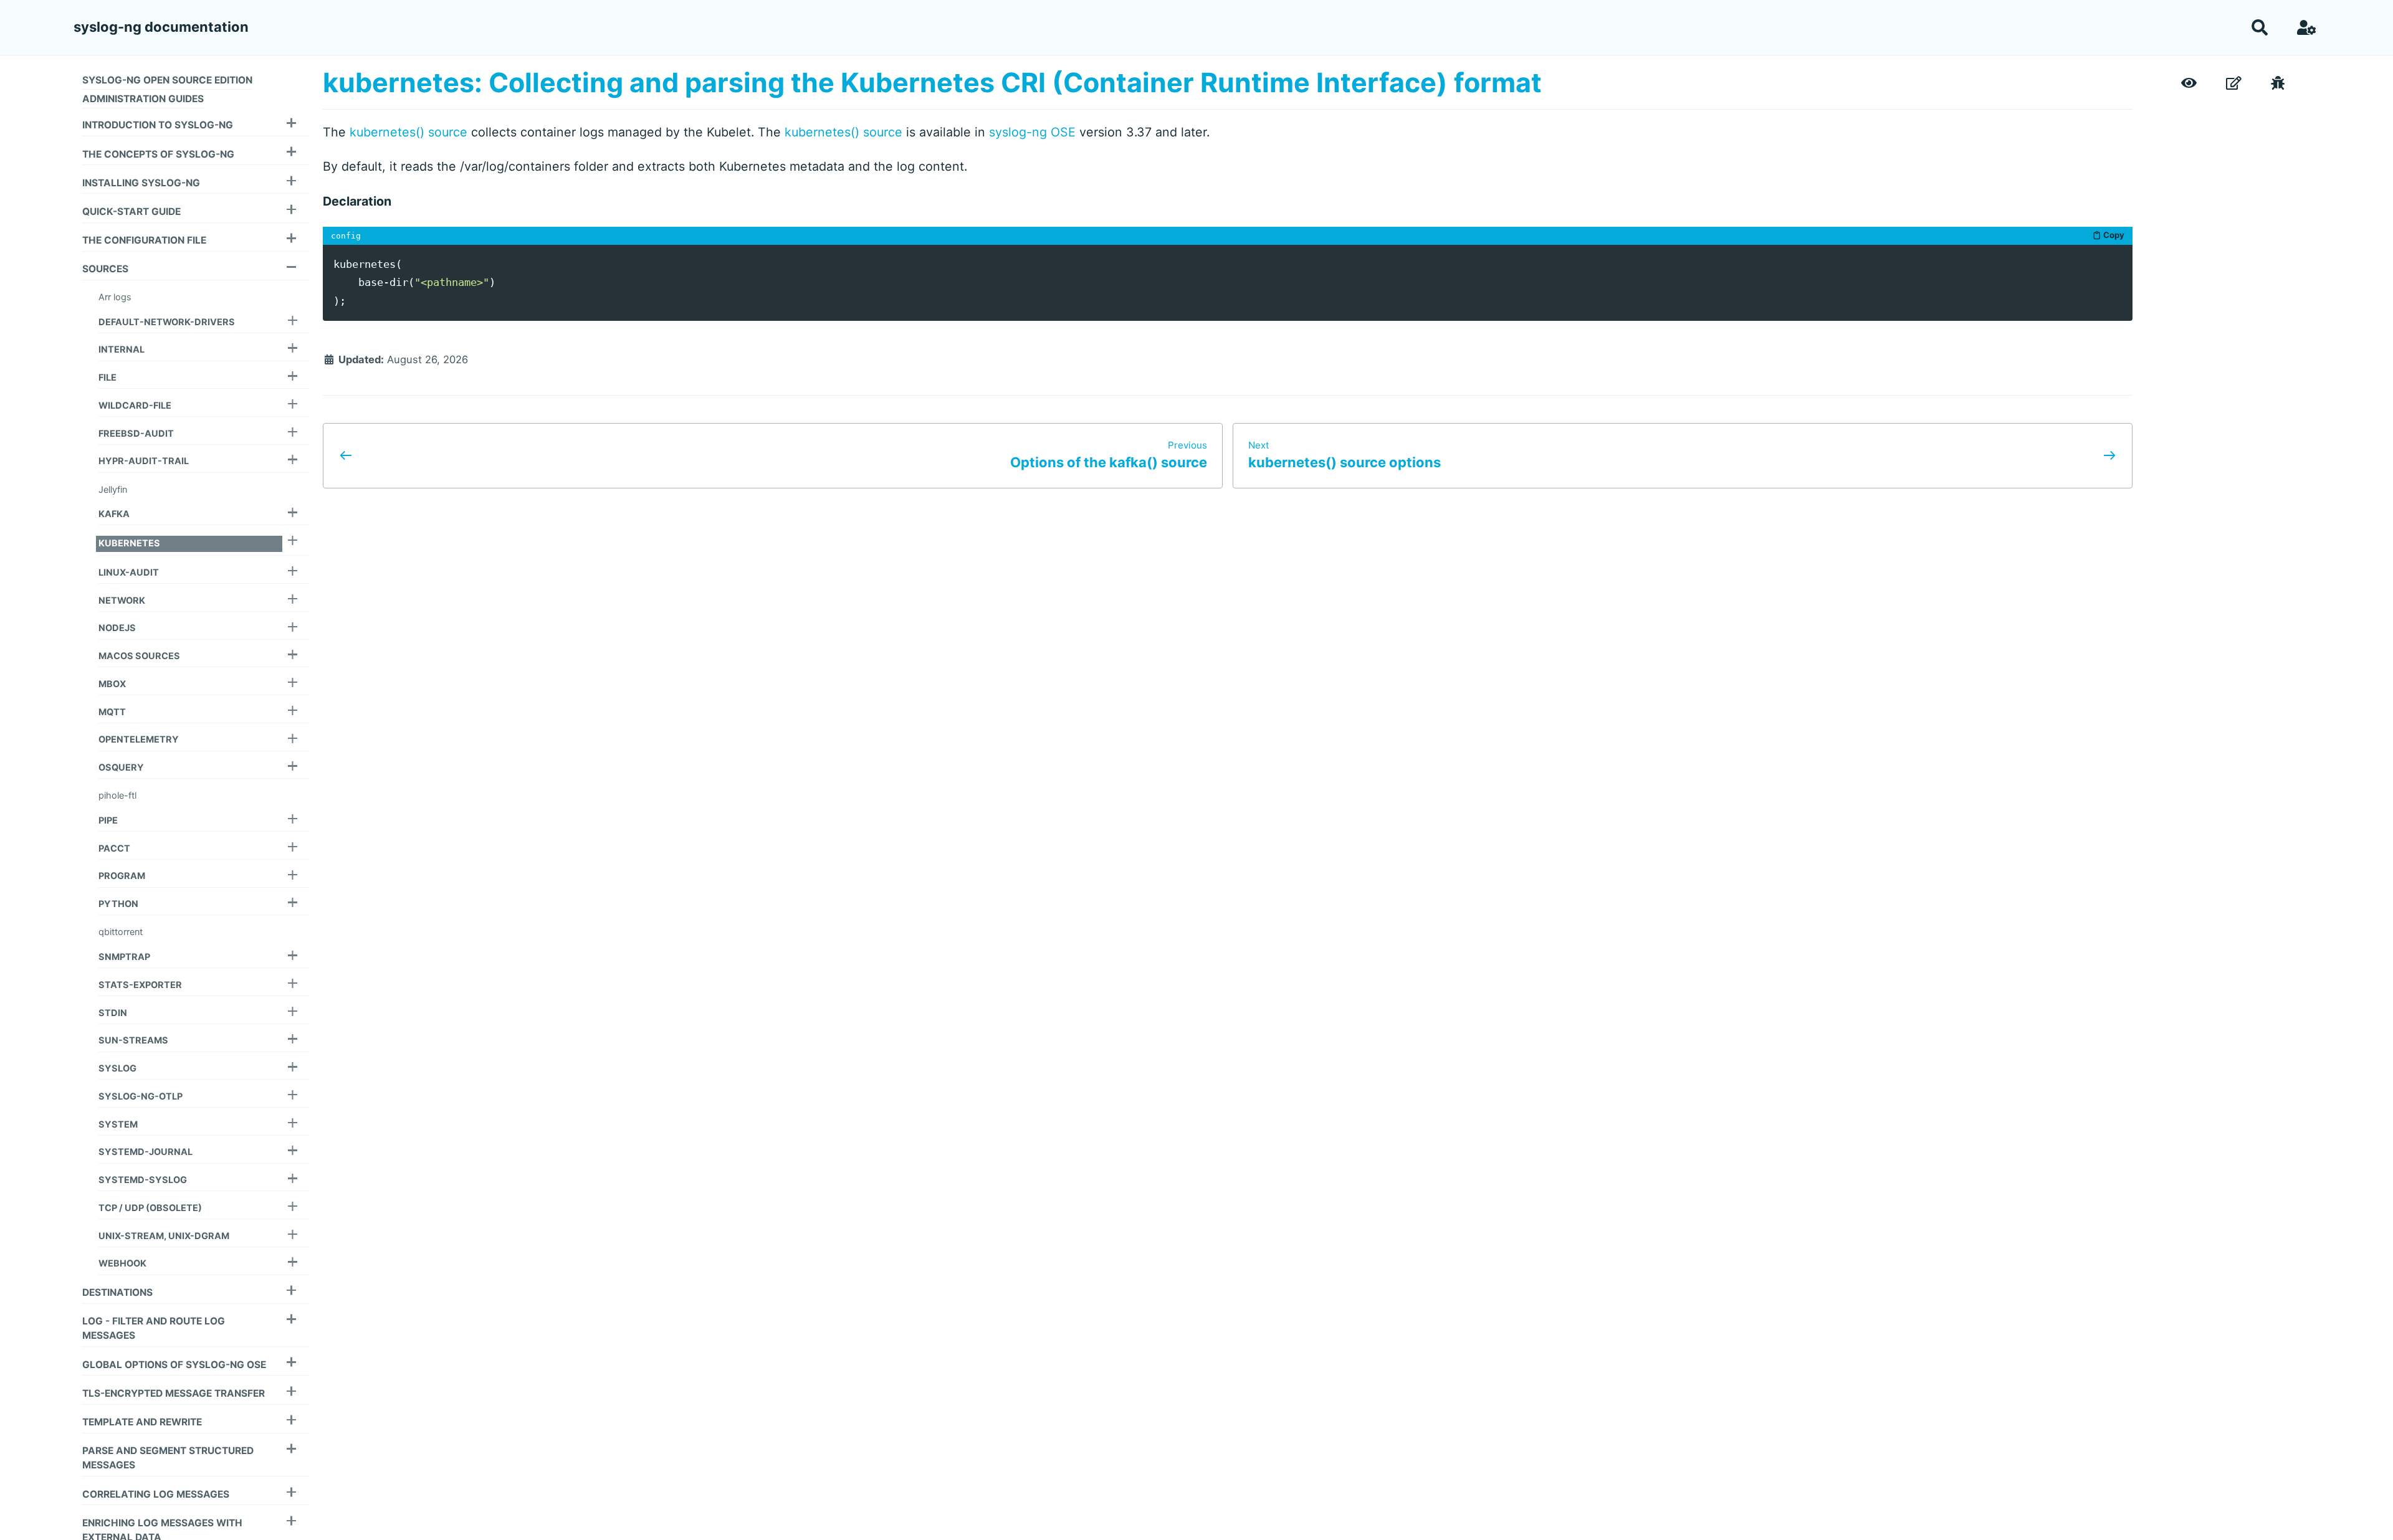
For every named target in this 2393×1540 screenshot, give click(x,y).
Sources (105, 269)
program (122, 876)
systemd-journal (146, 1152)
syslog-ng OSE (1032, 132)
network (122, 601)
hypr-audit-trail (144, 461)
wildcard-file (135, 406)
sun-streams (133, 1040)
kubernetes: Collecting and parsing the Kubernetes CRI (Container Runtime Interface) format (932, 82)
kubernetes (129, 543)
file (107, 378)
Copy (2114, 235)
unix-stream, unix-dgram (164, 1236)
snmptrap (124, 957)
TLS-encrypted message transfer (174, 1393)
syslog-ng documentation (161, 27)
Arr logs (115, 297)
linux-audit (129, 573)
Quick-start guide (131, 212)
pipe (108, 820)
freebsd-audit (136, 434)
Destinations (117, 1292)
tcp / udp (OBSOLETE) (150, 1208)
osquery (121, 768)
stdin (113, 1013)
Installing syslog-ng (141, 183)
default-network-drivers (167, 322)
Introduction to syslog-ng (158, 125)
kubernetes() (387, 132)
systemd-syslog (143, 1180)
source (448, 132)
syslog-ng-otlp (141, 1096)
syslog (117, 1068)
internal (122, 349)
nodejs (117, 628)
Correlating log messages (156, 1494)
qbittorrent (121, 932)
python (118, 904)
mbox (112, 684)
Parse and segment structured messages (168, 1458)
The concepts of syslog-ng (158, 154)
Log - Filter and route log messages (154, 1328)
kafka (114, 514)
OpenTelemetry (139, 739)
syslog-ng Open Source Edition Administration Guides (167, 89)
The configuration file (144, 240)
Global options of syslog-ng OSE (174, 1365)
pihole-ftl (117, 796)
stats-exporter (140, 985)
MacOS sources (139, 656)
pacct (114, 848)
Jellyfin (113, 490)
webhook (122, 1263)
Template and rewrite (142, 1422)
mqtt (112, 712)
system (118, 1124)
